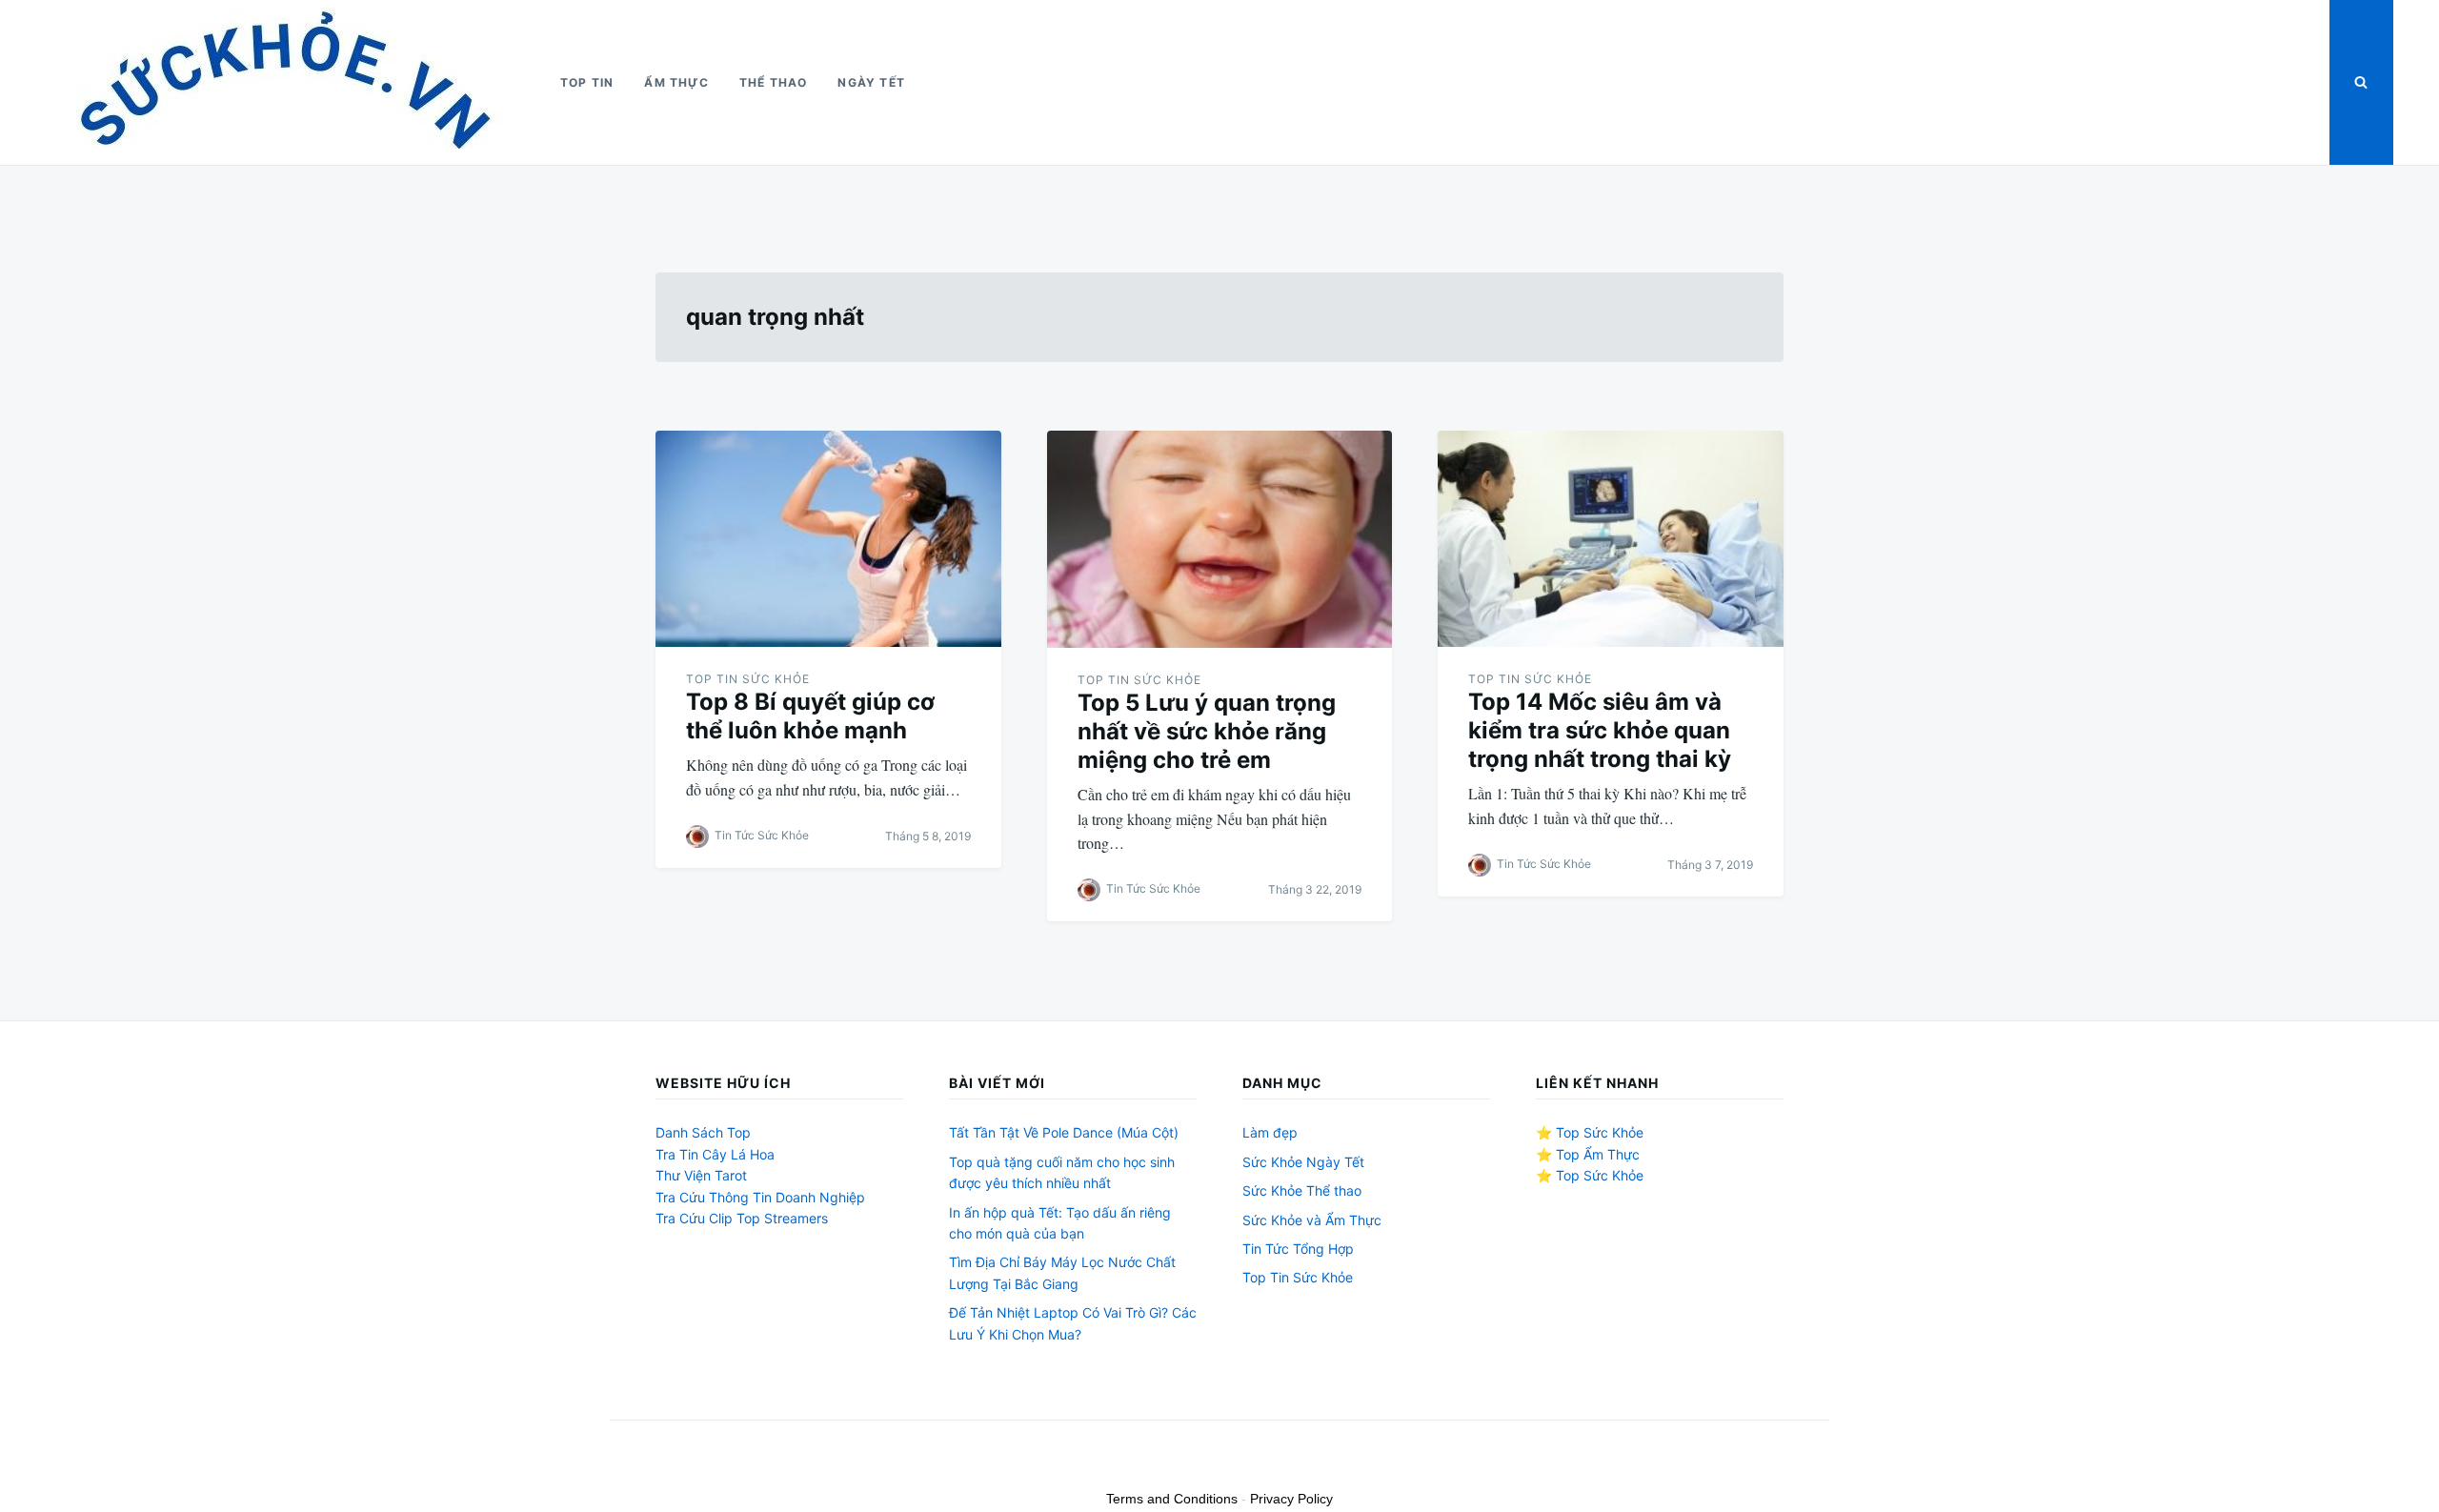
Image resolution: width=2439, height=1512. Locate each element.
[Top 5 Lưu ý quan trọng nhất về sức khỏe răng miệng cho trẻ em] (1220, 539)
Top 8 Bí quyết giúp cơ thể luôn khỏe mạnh (810, 716)
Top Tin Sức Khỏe (748, 679)
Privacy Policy (1291, 1499)
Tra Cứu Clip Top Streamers (742, 1218)
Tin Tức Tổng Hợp (1298, 1249)
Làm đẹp (1270, 1132)
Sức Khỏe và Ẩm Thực (1312, 1220)
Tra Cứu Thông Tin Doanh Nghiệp (760, 1197)
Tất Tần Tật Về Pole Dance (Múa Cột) (1064, 1132)
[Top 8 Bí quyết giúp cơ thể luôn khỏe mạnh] (828, 539)
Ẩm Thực (676, 82)
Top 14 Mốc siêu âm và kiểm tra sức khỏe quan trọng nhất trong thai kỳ (1600, 730)
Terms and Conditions (1172, 1499)
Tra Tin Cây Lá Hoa (715, 1154)
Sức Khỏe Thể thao (1302, 1190)
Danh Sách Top (703, 1132)
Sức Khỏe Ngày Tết (1303, 1162)
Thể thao (774, 82)
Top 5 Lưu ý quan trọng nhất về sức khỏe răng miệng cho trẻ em (1207, 731)
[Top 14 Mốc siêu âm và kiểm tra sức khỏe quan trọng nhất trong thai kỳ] (1611, 539)
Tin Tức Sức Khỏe (762, 835)
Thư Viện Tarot (701, 1175)
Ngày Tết (871, 82)
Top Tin (587, 82)
